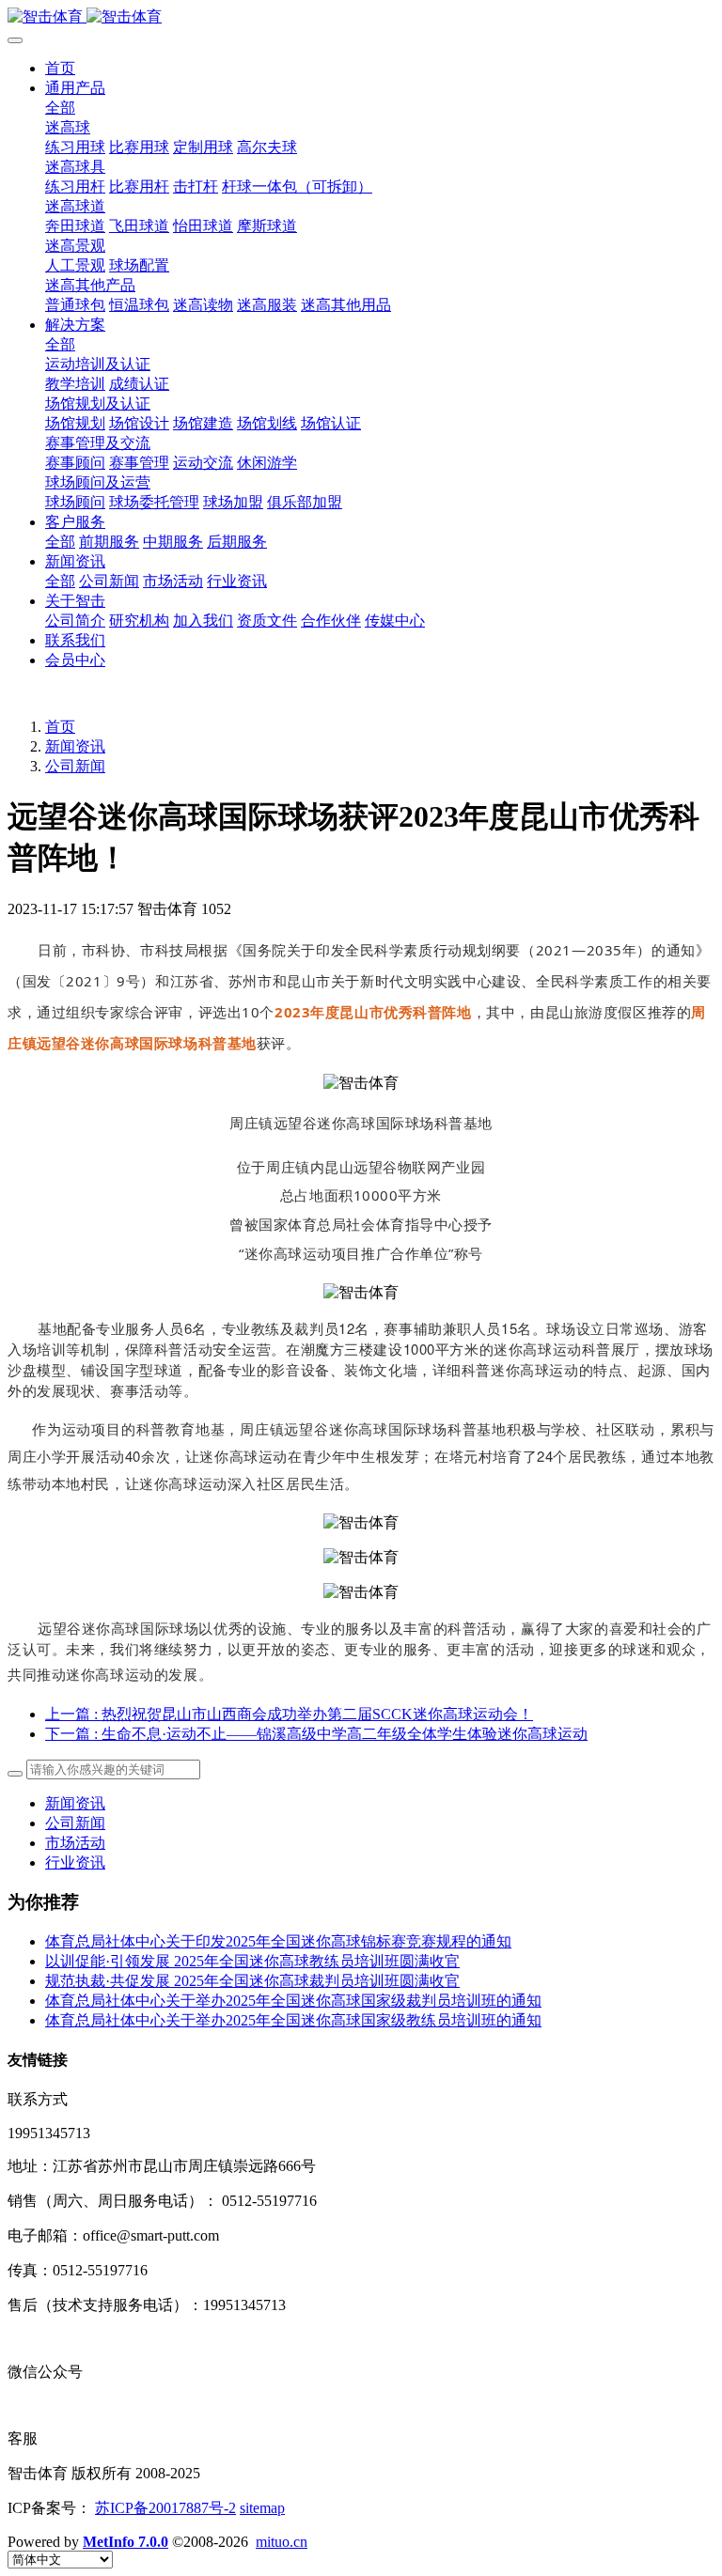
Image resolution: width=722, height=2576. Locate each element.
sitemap (262, 2508)
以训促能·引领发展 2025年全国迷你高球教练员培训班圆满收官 (252, 1961)
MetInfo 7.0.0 (126, 2542)
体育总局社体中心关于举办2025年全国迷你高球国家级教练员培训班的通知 (293, 2020)
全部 (60, 108)
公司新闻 (75, 766)
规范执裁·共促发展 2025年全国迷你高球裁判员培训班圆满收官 (252, 1981)
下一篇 (316, 1734)
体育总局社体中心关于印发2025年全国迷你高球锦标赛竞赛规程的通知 (278, 1941)
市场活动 (75, 1843)
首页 (60, 68)
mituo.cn (282, 2542)
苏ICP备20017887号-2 (165, 2508)
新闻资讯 (75, 746)
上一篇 (289, 1714)
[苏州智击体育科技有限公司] (361, 17)
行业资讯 (75, 1862)
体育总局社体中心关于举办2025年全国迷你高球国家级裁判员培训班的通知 (293, 2001)
